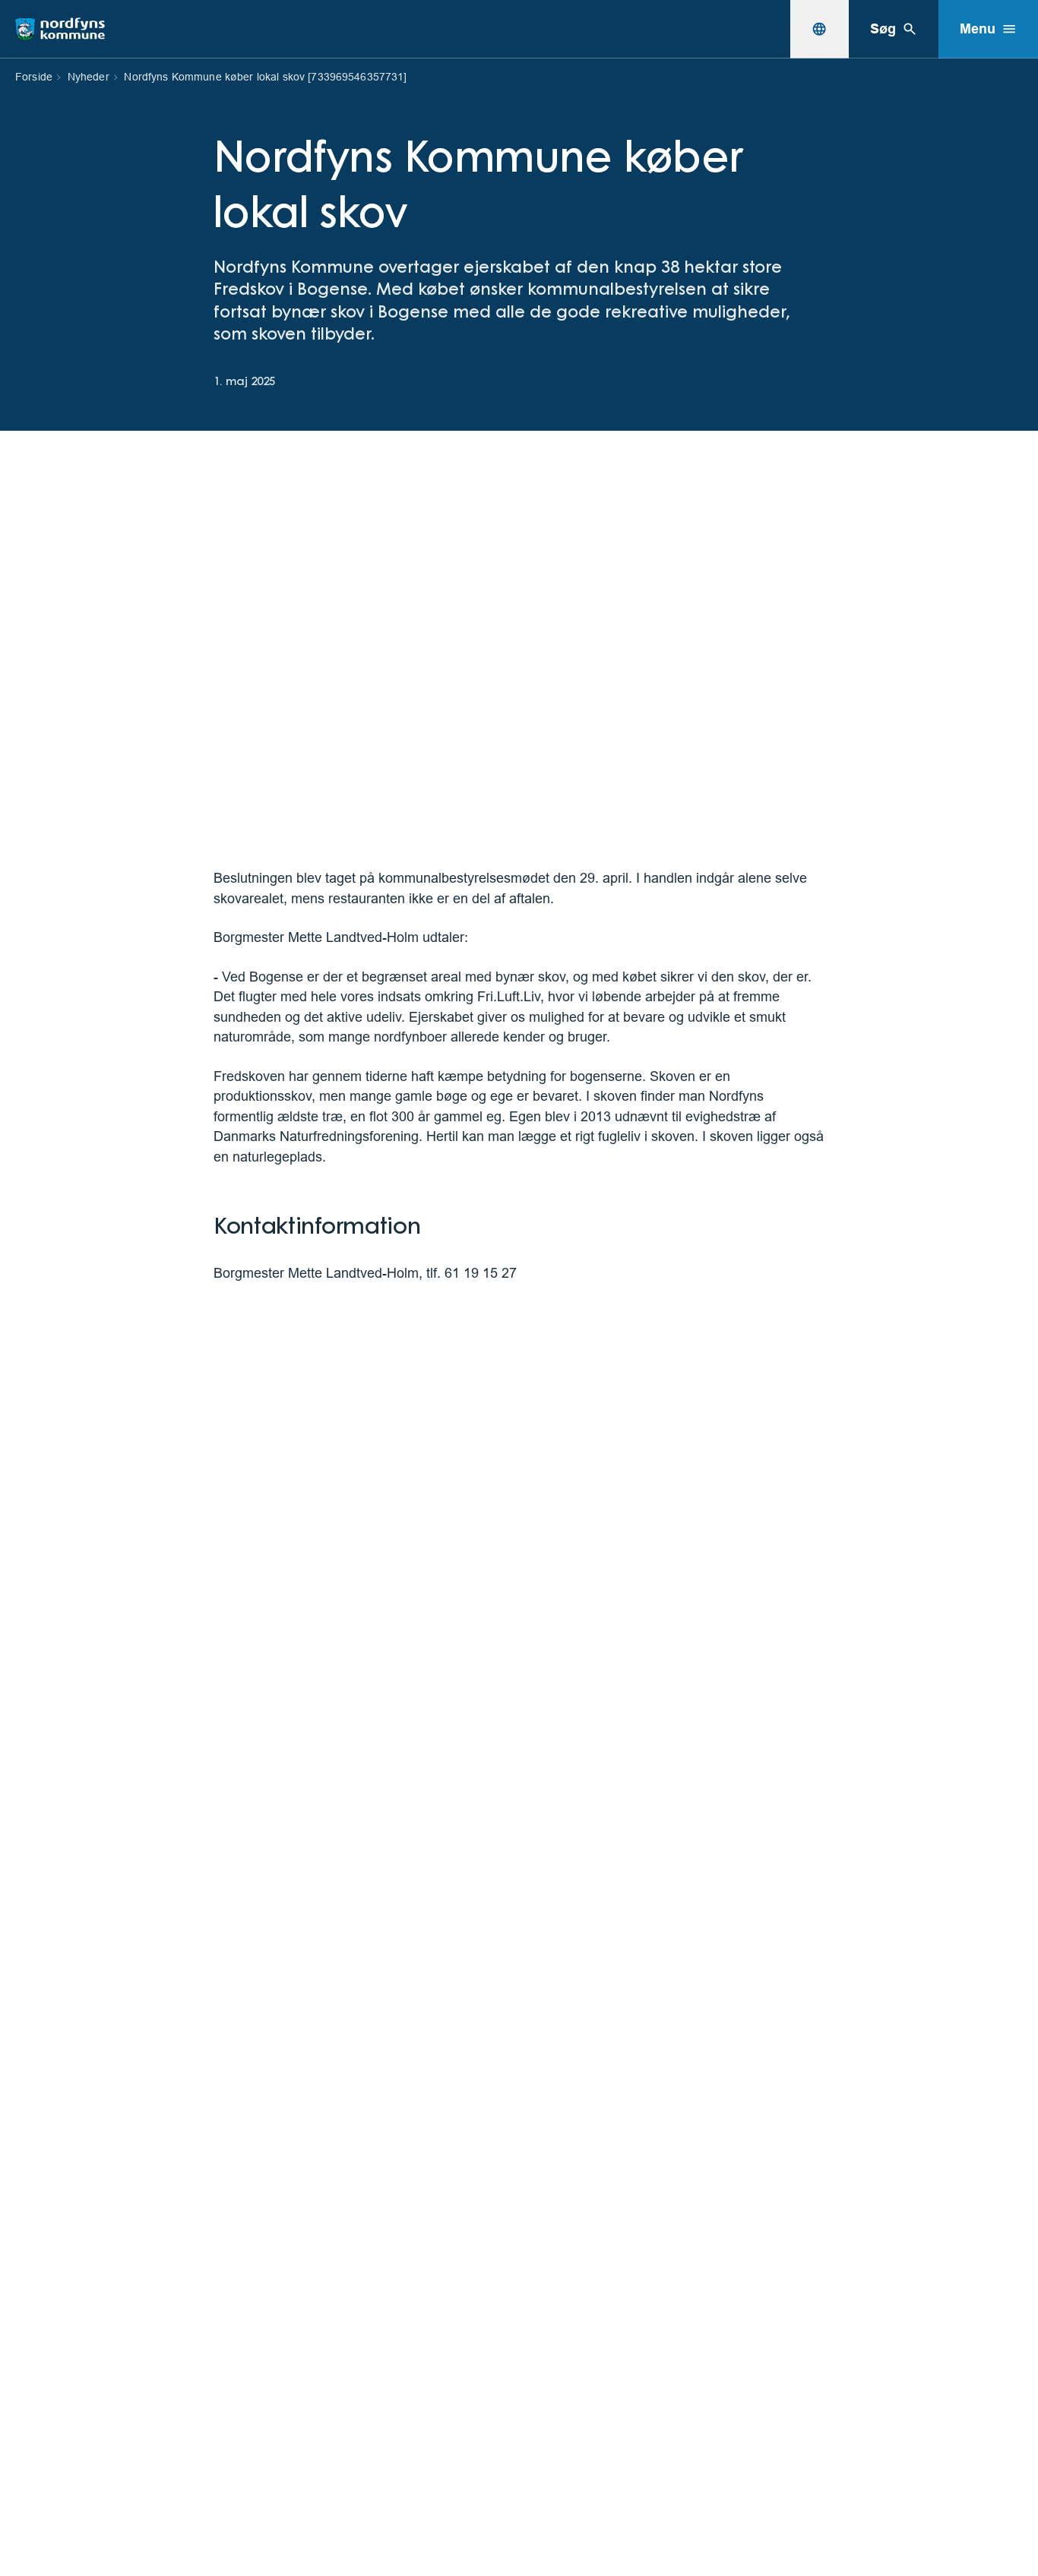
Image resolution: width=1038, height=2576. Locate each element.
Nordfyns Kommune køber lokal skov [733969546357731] (265, 77)
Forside (34, 77)
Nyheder (89, 77)
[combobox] (819, 29)
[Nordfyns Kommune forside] (60, 29)
